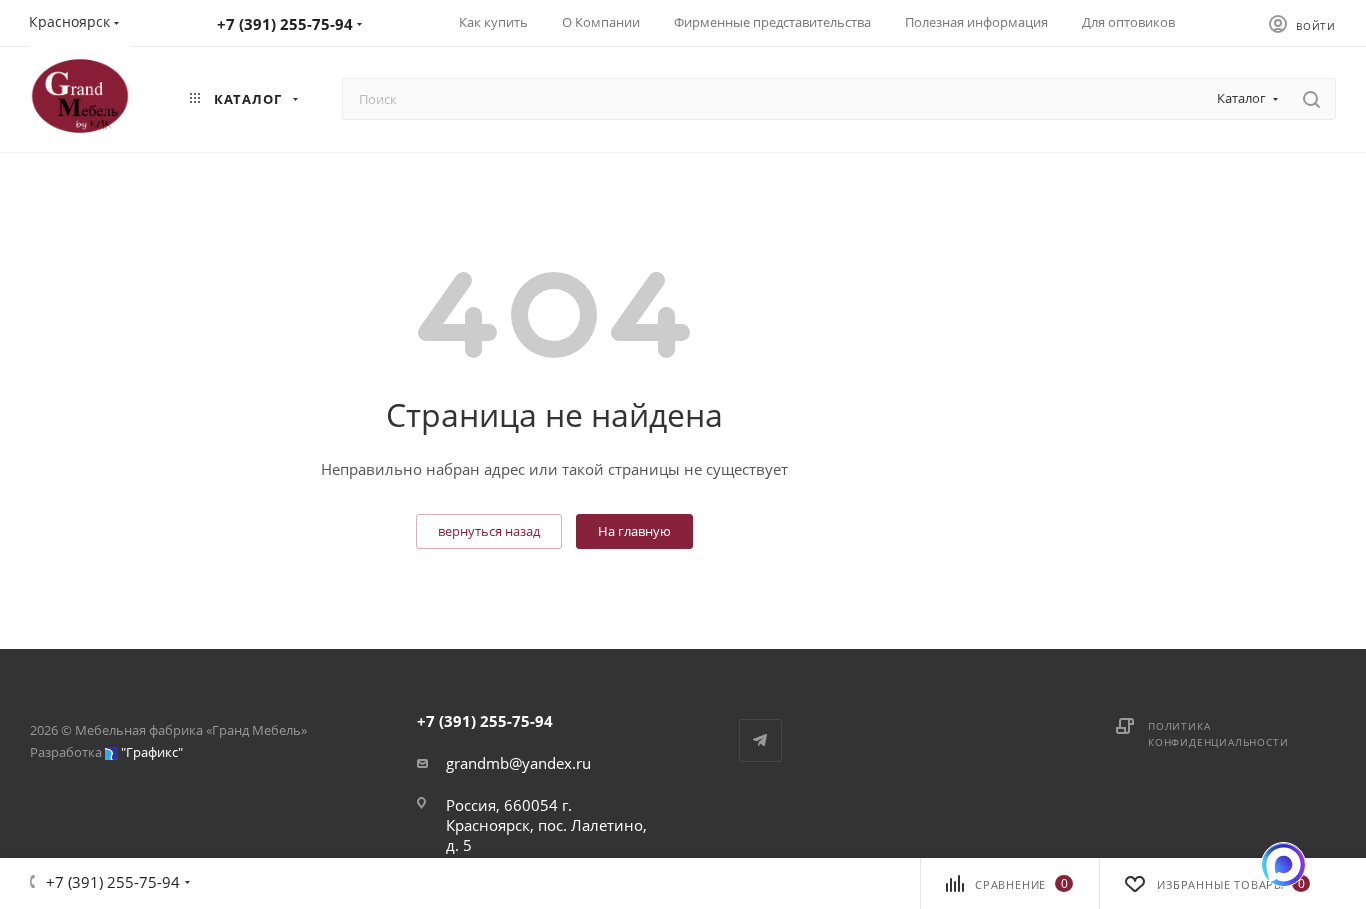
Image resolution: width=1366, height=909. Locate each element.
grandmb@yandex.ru (518, 763)
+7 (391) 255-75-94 (285, 24)
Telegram (760, 740)
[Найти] (1311, 99)
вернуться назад (489, 531)
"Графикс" (152, 752)
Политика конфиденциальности (1218, 734)
